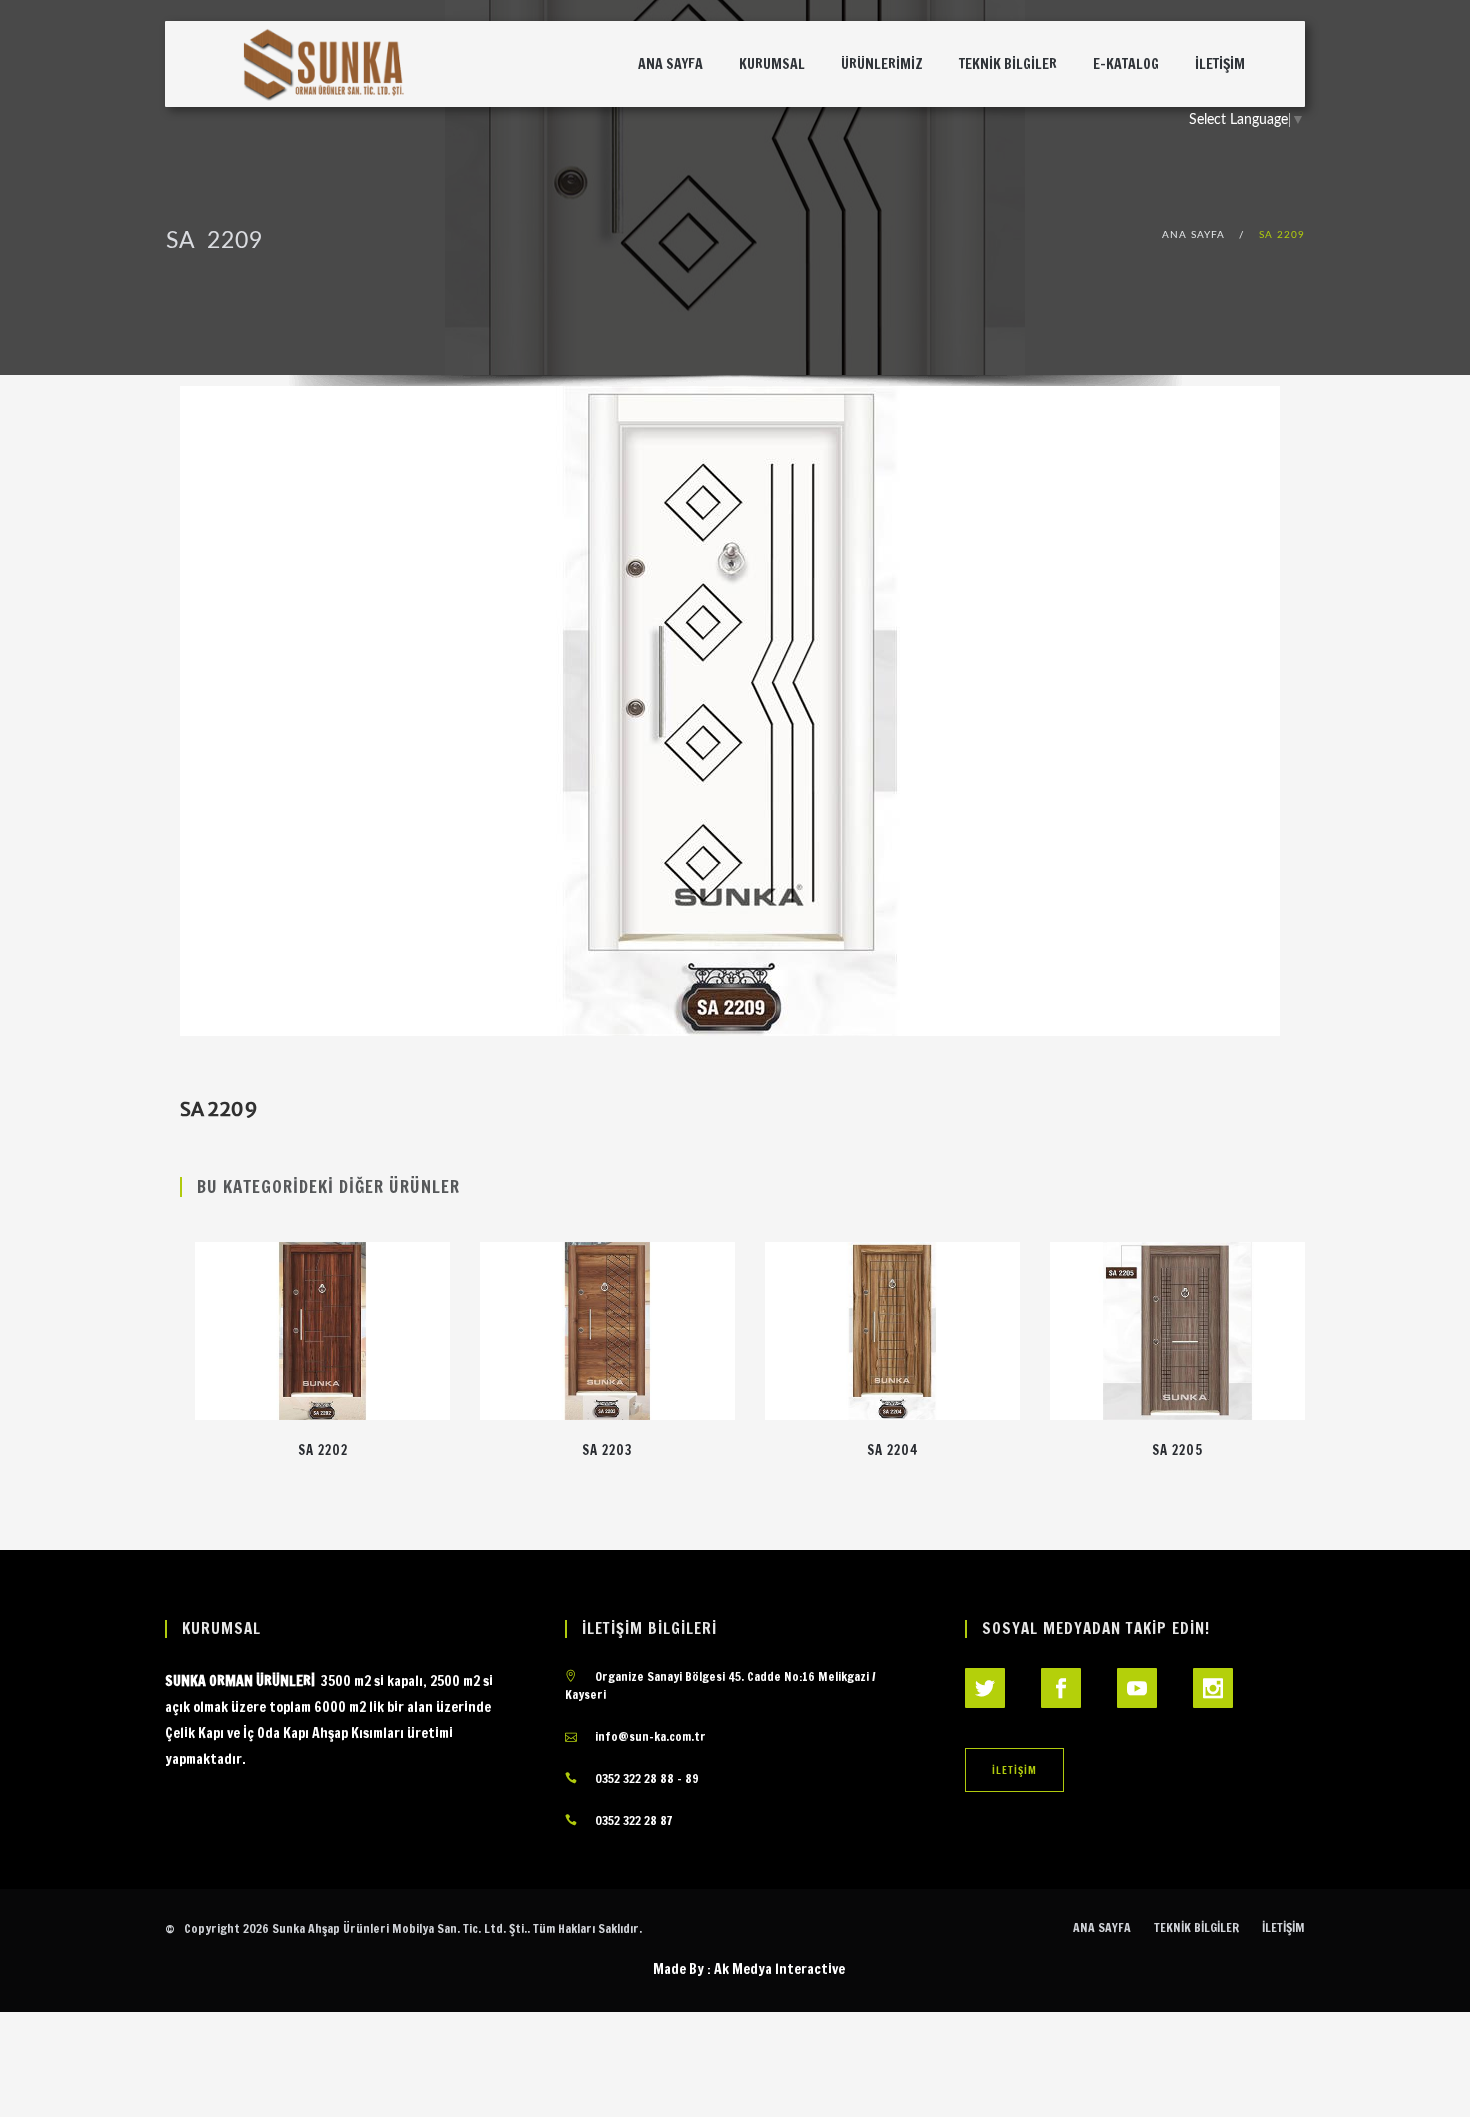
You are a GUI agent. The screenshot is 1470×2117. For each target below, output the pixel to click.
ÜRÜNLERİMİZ (882, 64)
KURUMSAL (772, 64)
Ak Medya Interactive (779, 1969)
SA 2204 (892, 1450)
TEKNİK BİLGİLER (1008, 64)
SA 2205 (1177, 1450)
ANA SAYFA (670, 64)
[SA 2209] (730, 711)
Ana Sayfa (1193, 235)
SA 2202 (323, 1450)
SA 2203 (607, 1450)
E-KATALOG (1126, 64)
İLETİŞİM (1220, 64)
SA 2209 (1282, 235)
